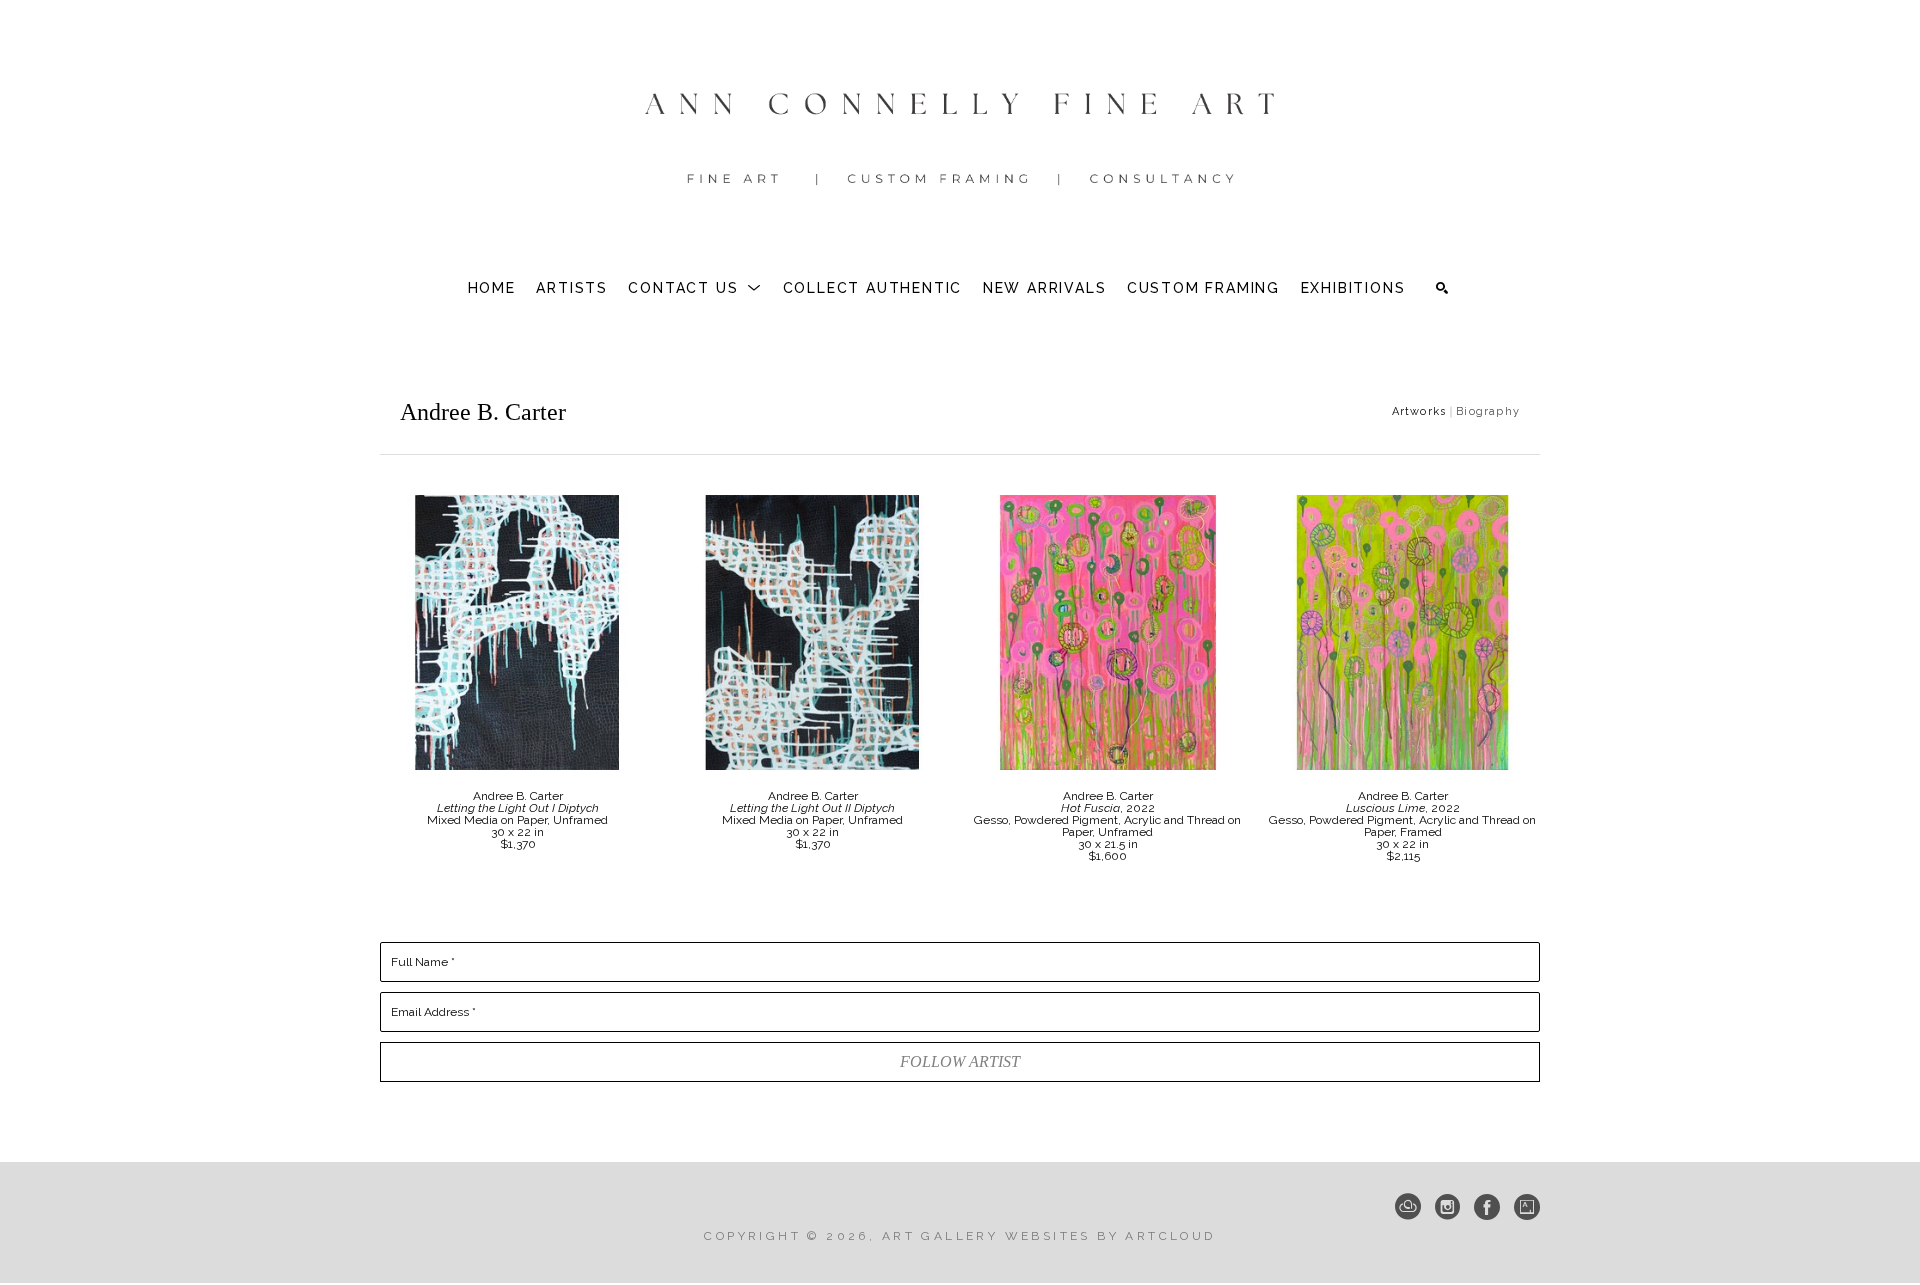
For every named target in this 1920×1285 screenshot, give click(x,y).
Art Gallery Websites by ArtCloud (1049, 1236)
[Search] (1442, 288)
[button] (695, 288)
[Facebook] (1487, 1207)
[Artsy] (1527, 1207)
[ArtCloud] (1408, 1207)
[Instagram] (1447, 1207)
